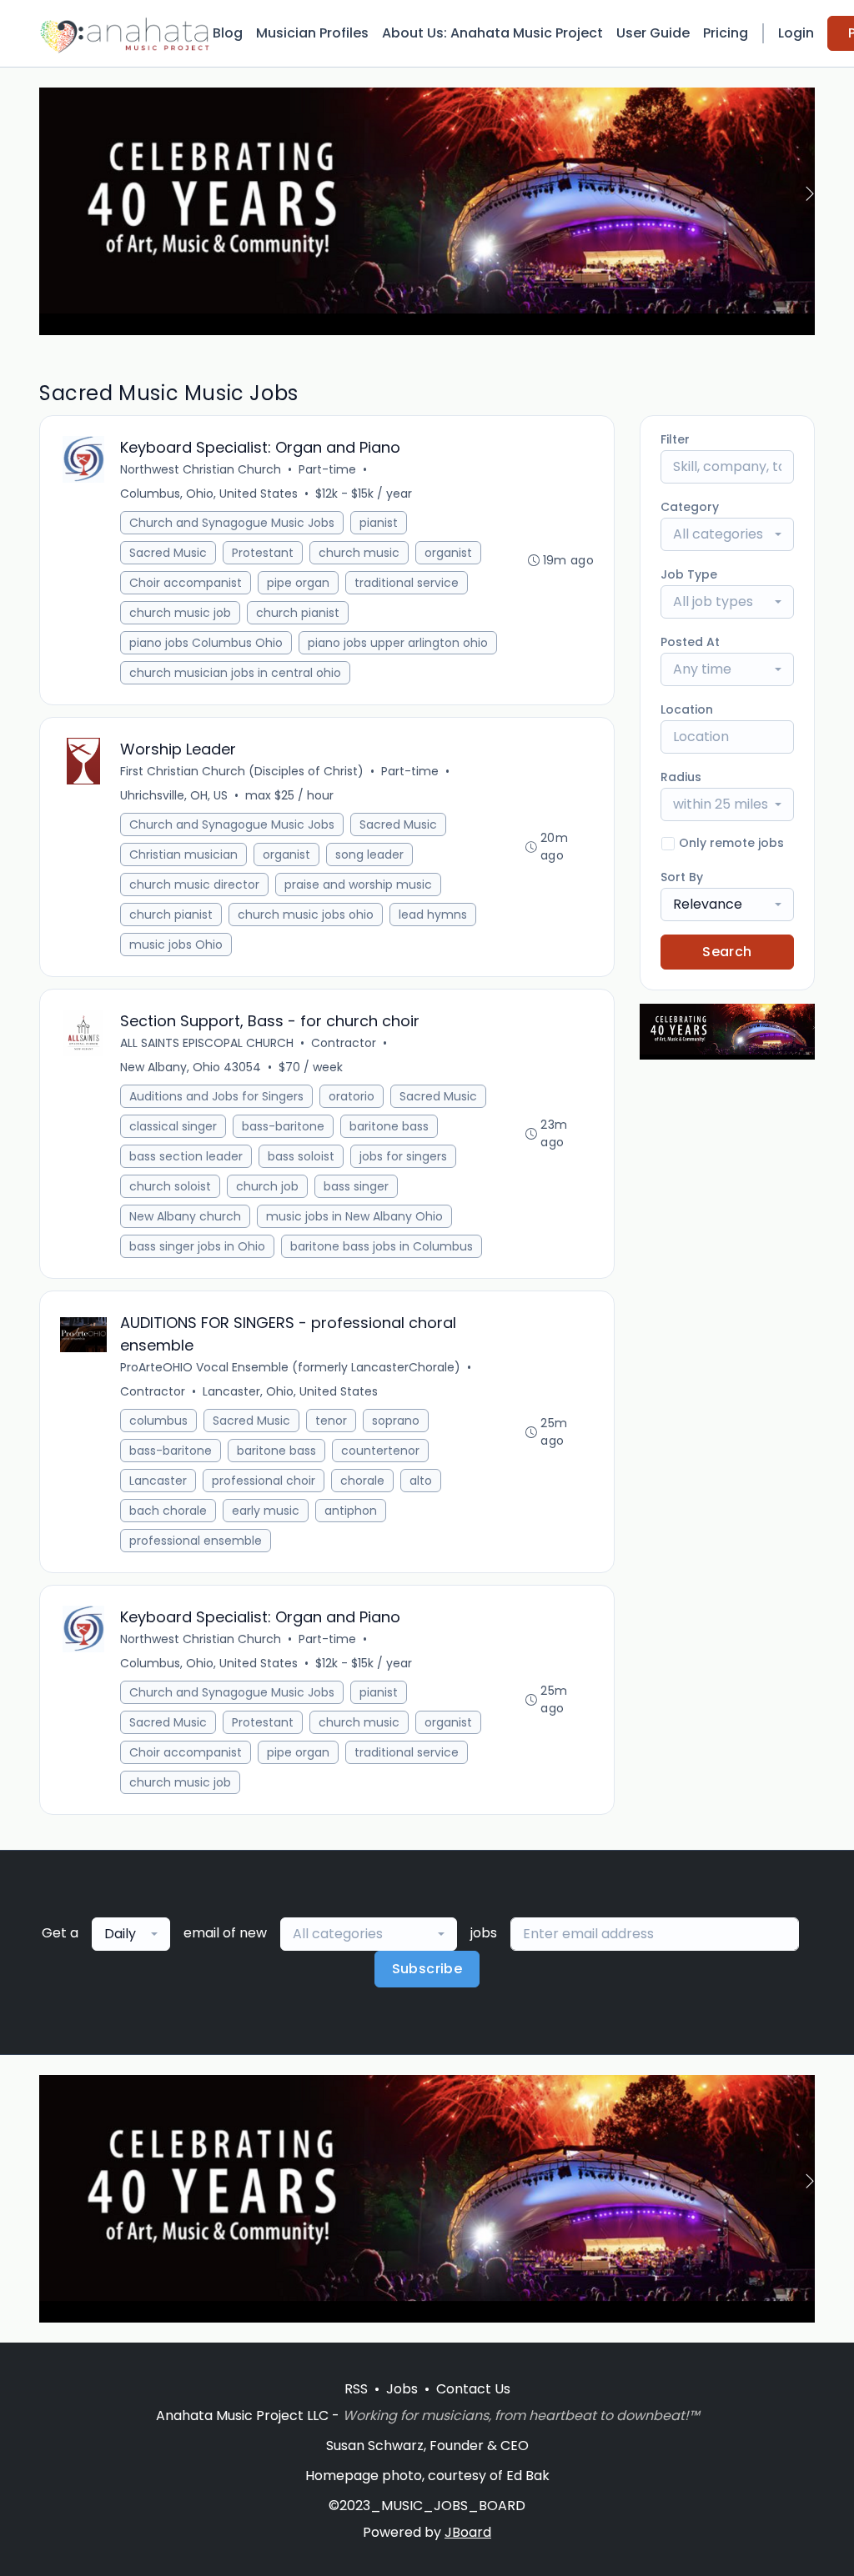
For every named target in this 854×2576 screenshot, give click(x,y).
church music (359, 553)
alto (421, 1481)
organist (448, 553)
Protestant (263, 553)
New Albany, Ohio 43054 (191, 1067)
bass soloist (301, 1156)
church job (267, 1186)
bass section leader (186, 1156)
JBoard (468, 2532)
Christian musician (183, 854)
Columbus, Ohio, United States (209, 494)
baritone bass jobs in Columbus (382, 1246)
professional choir (264, 1481)
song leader (369, 854)
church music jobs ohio (306, 915)
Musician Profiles (312, 33)
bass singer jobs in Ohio (197, 1246)
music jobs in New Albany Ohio (354, 1216)
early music (266, 1511)
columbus (158, 1421)
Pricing (726, 33)
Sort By (682, 877)
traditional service (407, 583)
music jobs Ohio (176, 945)
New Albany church (185, 1216)
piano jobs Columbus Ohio (206, 643)
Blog (228, 33)
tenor (331, 1421)
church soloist (170, 1186)
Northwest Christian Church (201, 469)
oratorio (352, 1096)
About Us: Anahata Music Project (492, 33)
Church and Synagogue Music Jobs (232, 523)
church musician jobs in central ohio (235, 673)
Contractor (344, 1043)
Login (796, 33)
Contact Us (473, 2389)
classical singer (173, 1126)
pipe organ (298, 583)
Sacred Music (168, 553)
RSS (356, 2389)
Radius (681, 777)
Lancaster (158, 1481)
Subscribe (427, 1969)
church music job (180, 613)
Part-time (327, 469)
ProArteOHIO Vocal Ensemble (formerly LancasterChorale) (290, 1367)
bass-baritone (283, 1126)
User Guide (653, 33)
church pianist (298, 613)
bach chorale (168, 1511)
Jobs (402, 2389)
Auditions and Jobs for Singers (216, 1096)
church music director (194, 885)
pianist (379, 523)
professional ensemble (196, 1541)
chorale (362, 1481)
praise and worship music (358, 885)
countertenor (380, 1451)
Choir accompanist (186, 583)
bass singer (356, 1186)
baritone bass (389, 1126)
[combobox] (727, 534)
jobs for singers (403, 1156)
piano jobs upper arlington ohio (398, 643)
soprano (396, 1421)
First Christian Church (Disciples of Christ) (242, 771)
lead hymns (433, 915)
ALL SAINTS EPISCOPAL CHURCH (207, 1043)
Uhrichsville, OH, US (174, 795)
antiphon (351, 1511)
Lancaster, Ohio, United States (290, 1391)
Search (727, 952)
